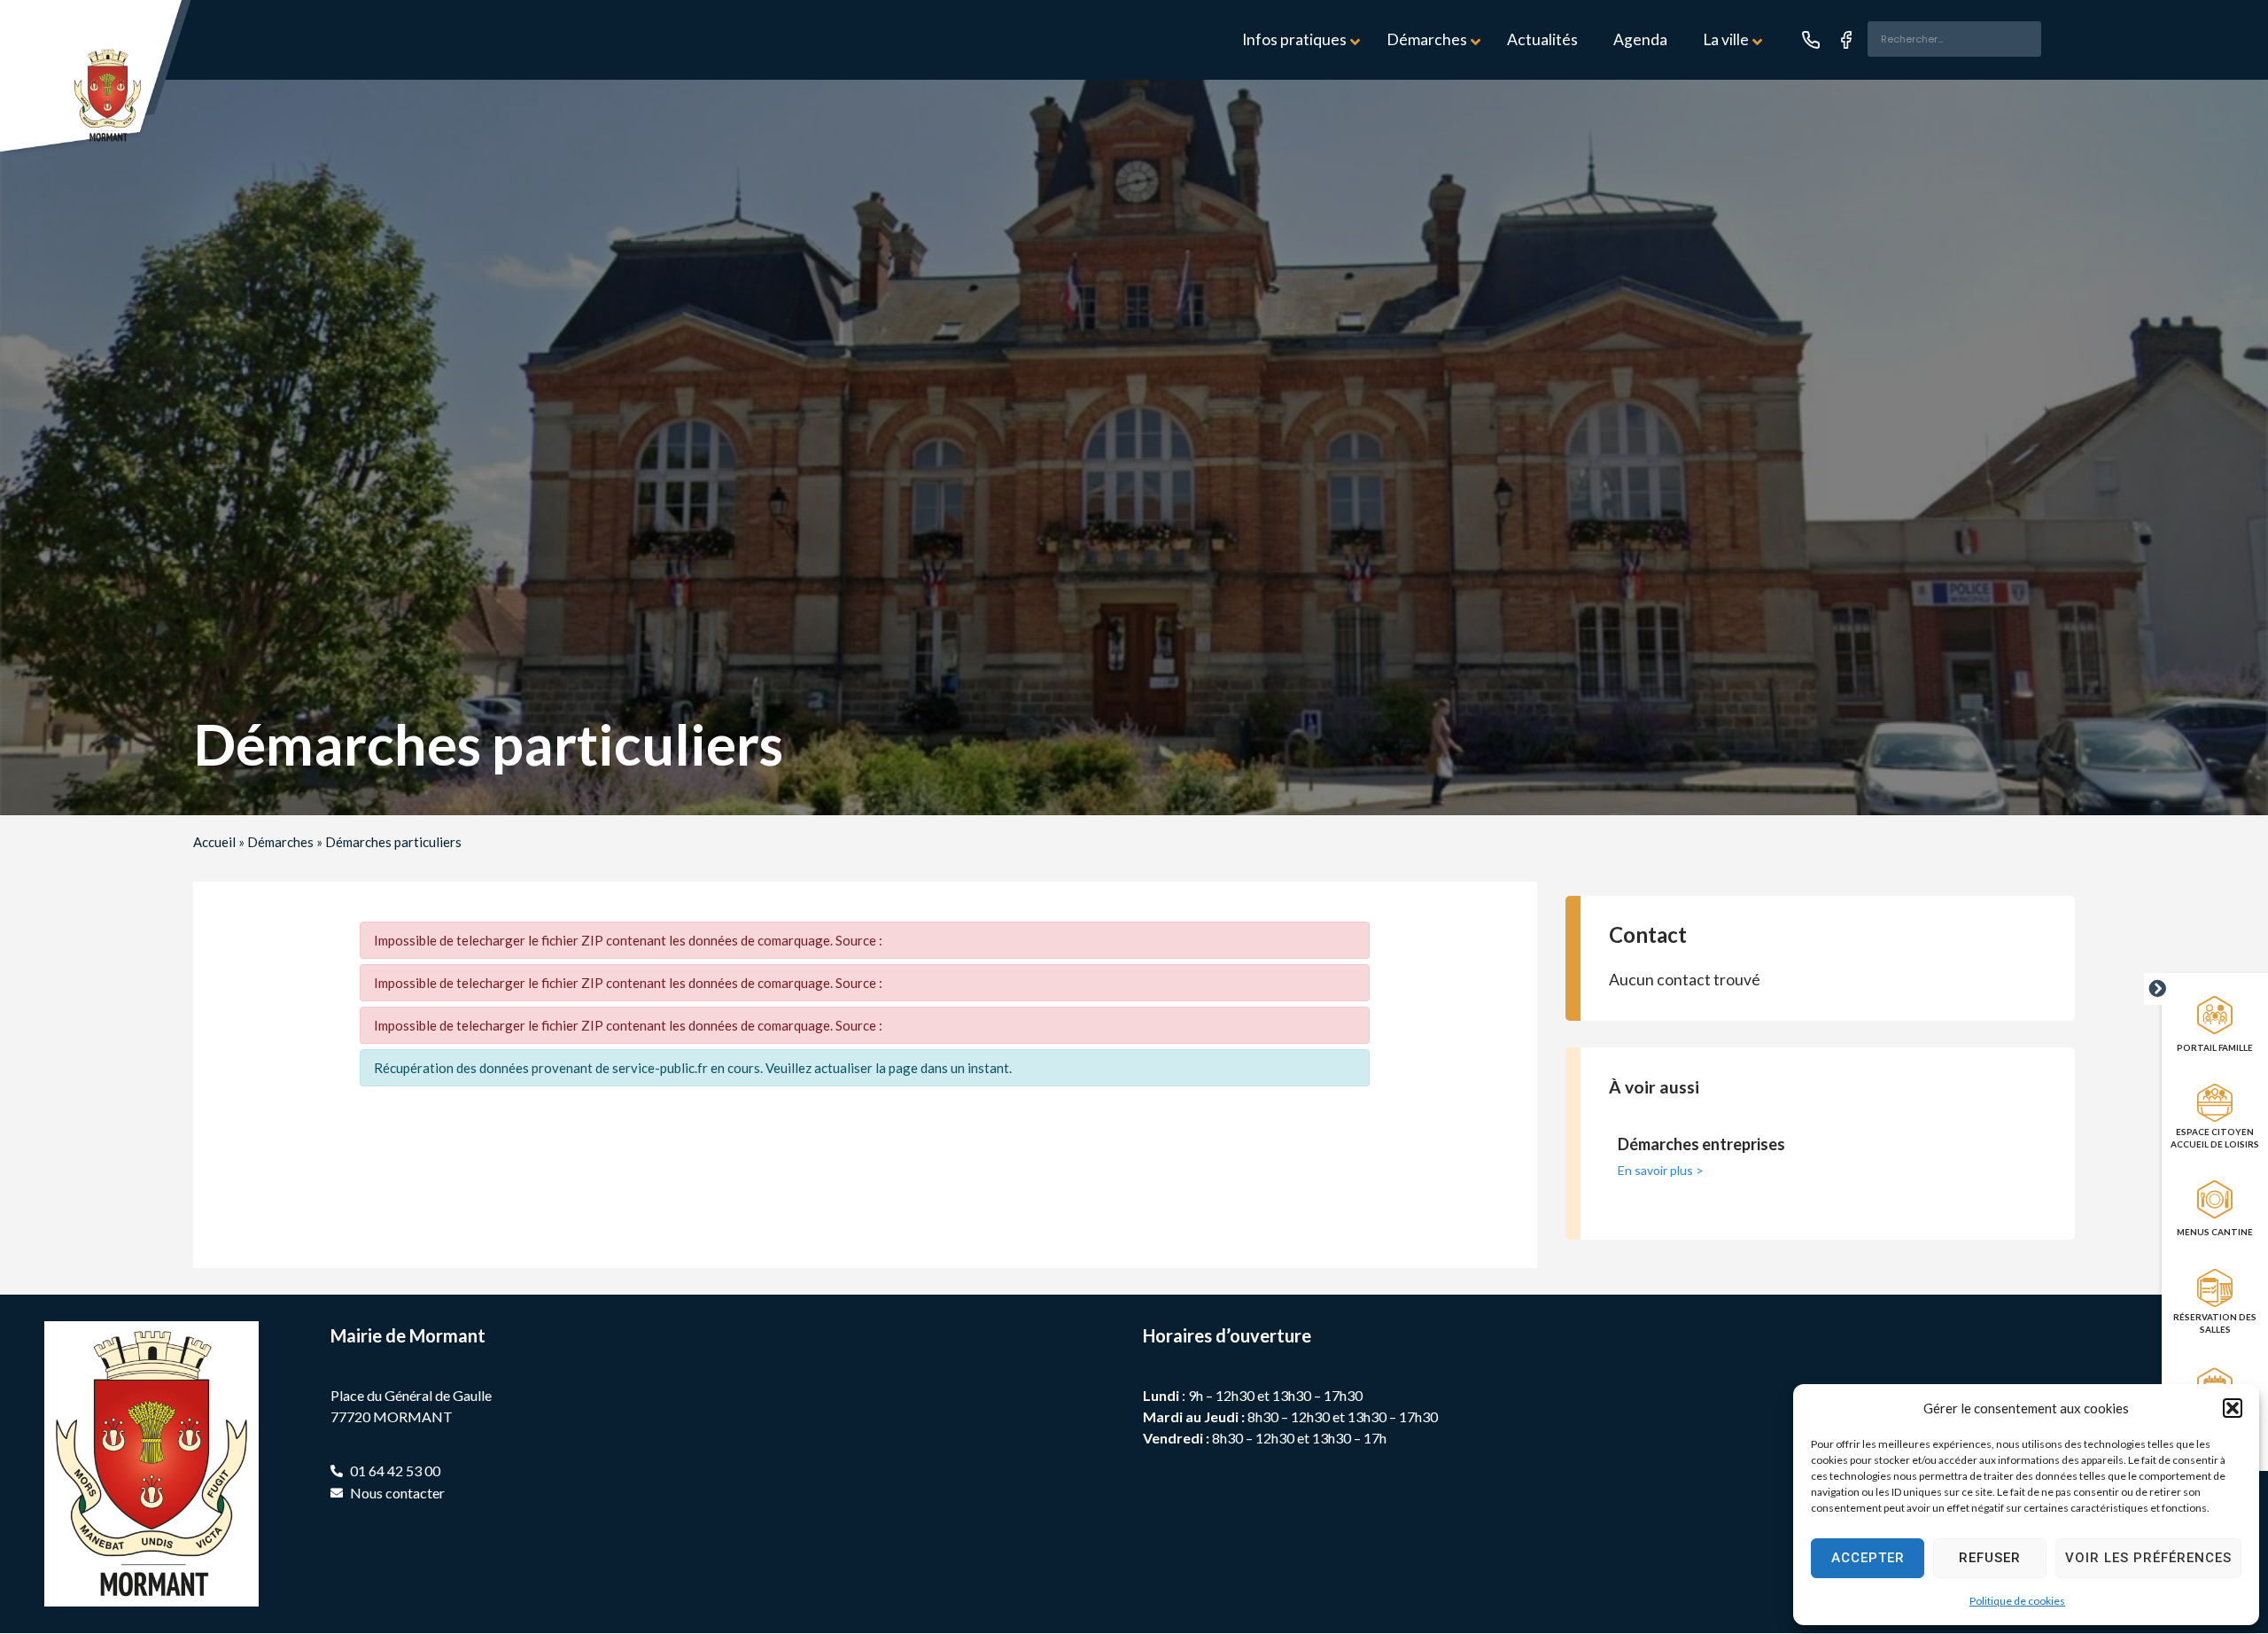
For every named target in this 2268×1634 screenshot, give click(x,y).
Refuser (1990, 1558)
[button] (2233, 1408)
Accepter (1868, 1558)
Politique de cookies (2017, 1601)
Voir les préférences (2148, 1558)
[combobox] (1954, 39)
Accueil (214, 842)
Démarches (280, 842)
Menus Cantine (2215, 1232)
